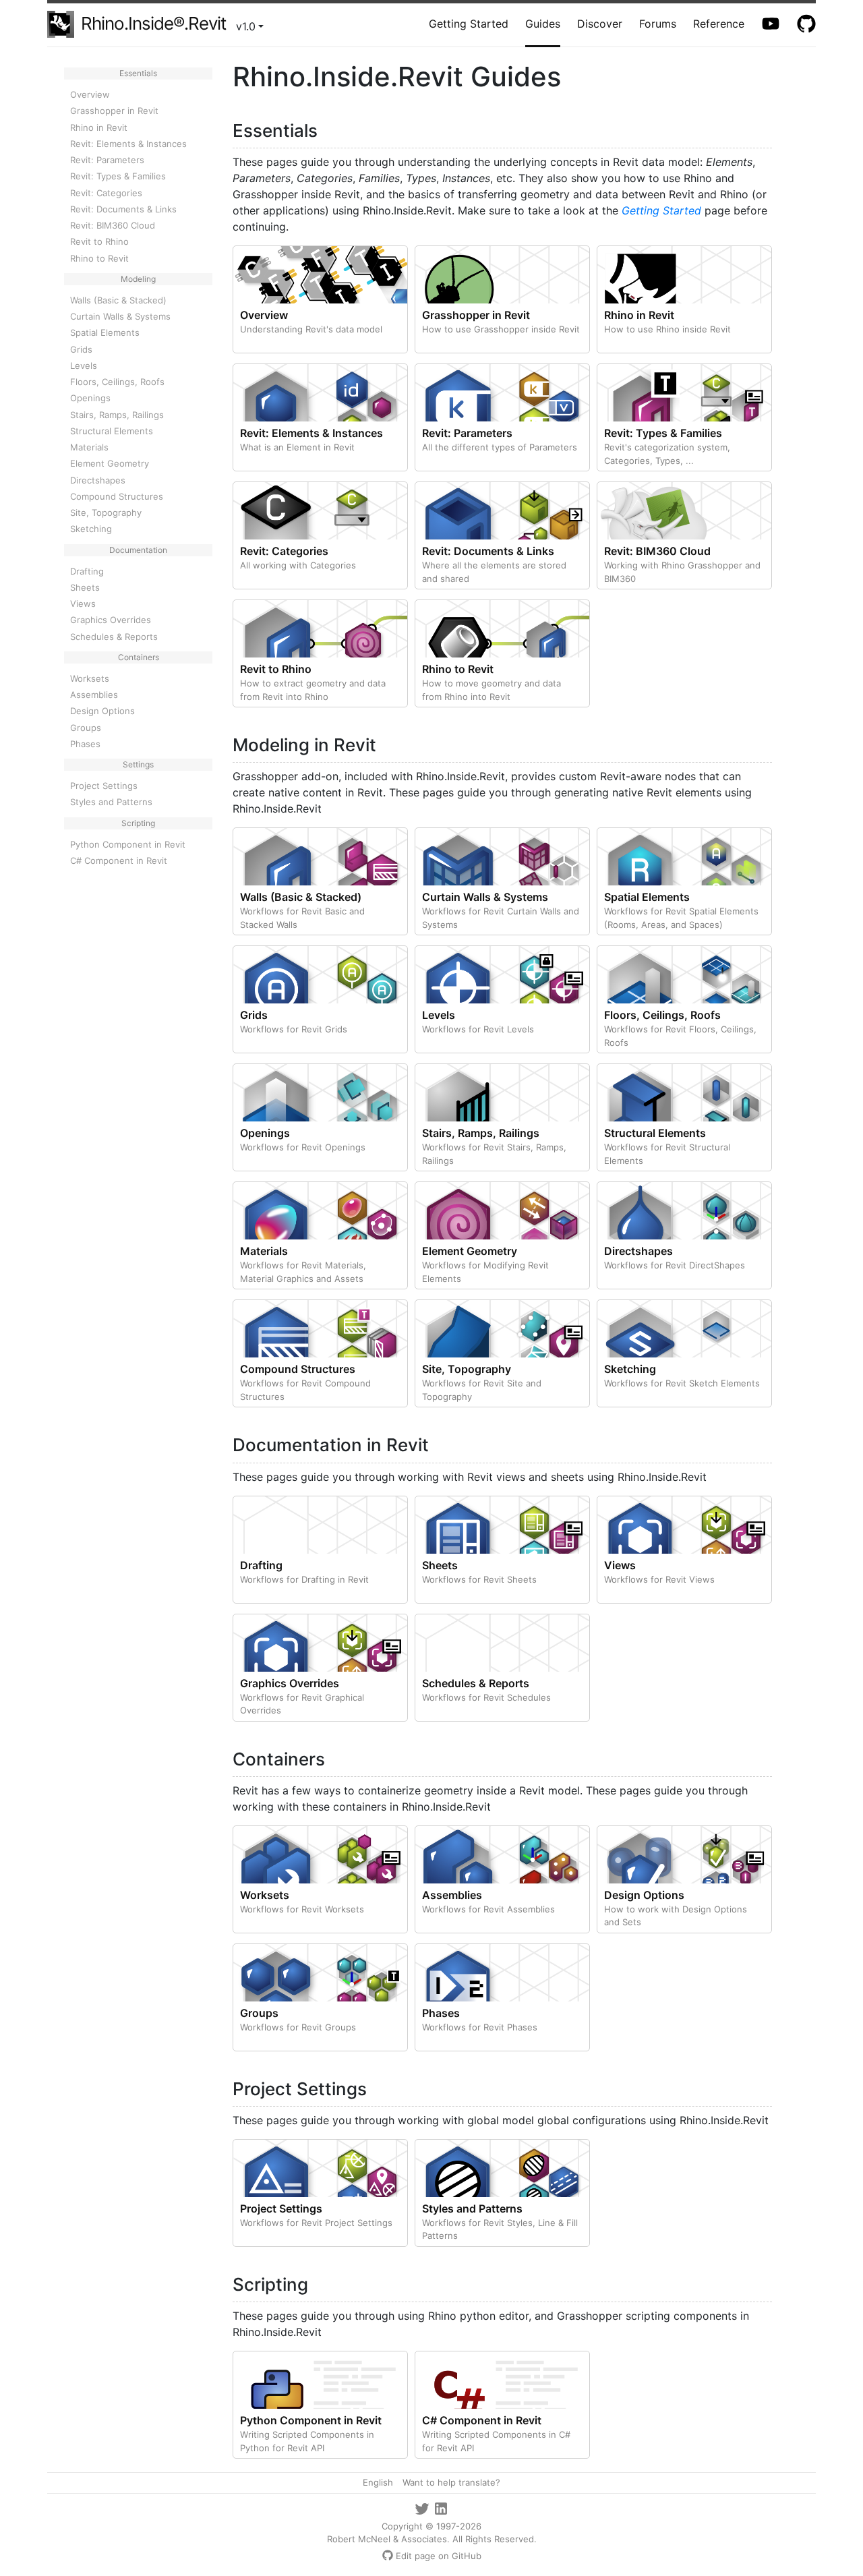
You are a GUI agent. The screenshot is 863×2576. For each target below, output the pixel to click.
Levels (84, 365)
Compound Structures (117, 496)
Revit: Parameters (107, 160)
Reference (719, 24)
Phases (85, 744)
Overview (90, 94)
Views (83, 604)
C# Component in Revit (119, 860)
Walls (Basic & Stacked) (118, 300)
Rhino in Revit (99, 127)
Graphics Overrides (111, 620)
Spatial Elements (105, 332)
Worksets (90, 678)
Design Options (102, 711)
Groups (86, 728)
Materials (89, 447)
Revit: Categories (106, 193)
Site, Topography (106, 513)
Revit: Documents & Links (123, 209)
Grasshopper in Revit (114, 111)
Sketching (91, 529)
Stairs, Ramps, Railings (117, 415)
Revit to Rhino (99, 241)
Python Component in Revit (128, 844)
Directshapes (98, 480)
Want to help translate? (451, 2482)
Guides (543, 24)
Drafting (87, 571)
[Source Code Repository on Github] (806, 24)
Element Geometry (110, 463)
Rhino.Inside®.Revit (153, 23)
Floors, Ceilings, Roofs (117, 382)
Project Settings (104, 786)
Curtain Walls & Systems (120, 316)
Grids (81, 349)
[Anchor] (326, 129)
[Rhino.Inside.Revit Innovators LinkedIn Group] (441, 2507)
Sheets (85, 587)
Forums (658, 24)
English (378, 2482)
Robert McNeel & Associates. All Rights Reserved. (432, 2539)
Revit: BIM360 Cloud (113, 225)
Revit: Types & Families (118, 176)
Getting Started (469, 24)
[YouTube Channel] (772, 24)
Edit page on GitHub (439, 2556)
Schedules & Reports (114, 637)
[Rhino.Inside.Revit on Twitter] (423, 2507)
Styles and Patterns (111, 802)
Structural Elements (112, 431)
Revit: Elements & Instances (128, 144)
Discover (600, 24)
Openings (90, 398)
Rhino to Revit (99, 258)
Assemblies (94, 695)
